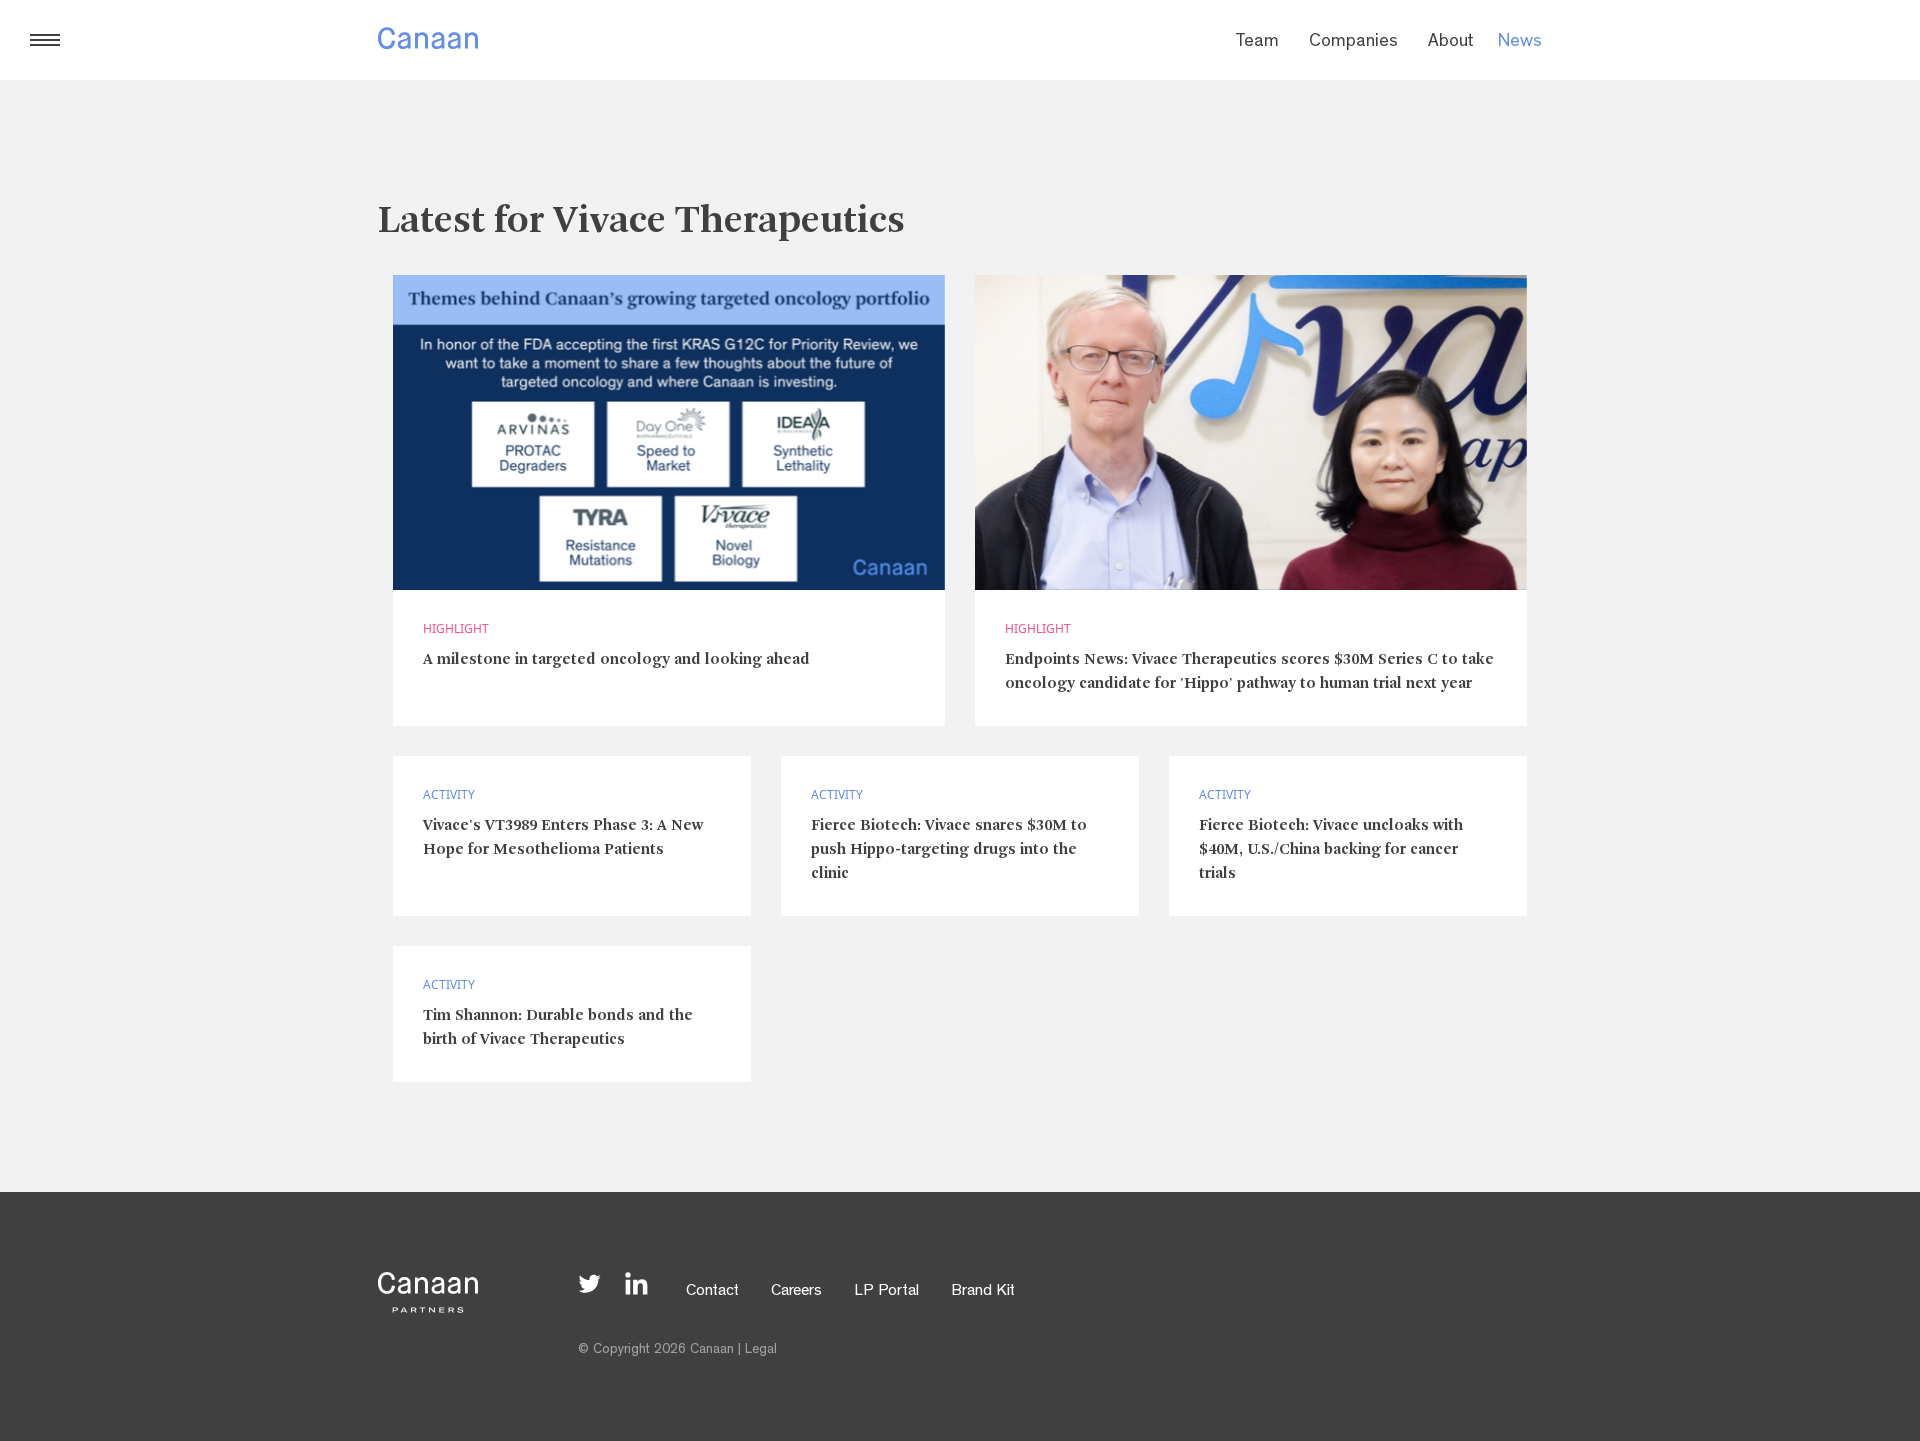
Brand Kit (983, 1292)
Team (1257, 43)
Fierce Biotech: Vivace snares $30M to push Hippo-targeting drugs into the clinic (949, 850)
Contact (712, 1292)
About (1451, 43)
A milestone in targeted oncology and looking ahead (616, 660)
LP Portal (886, 1292)
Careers (796, 1292)
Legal (761, 1350)
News (1520, 43)
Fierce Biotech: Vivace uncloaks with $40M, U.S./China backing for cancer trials (1331, 850)
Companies (1353, 43)
